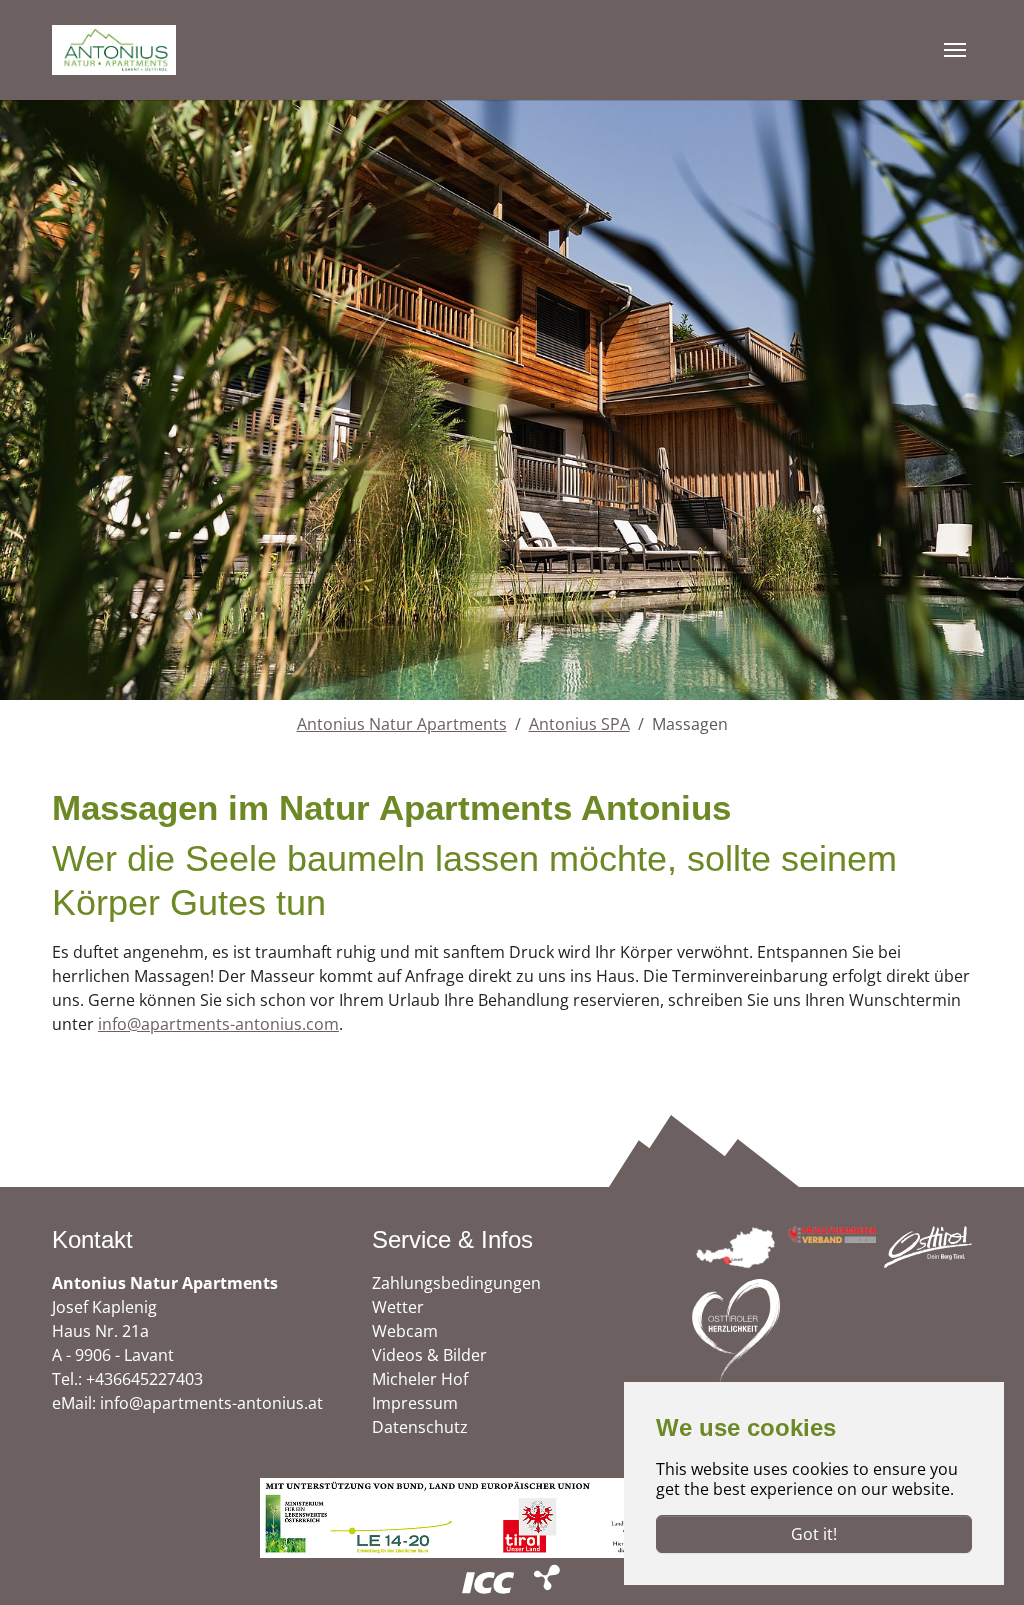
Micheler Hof (420, 1379)
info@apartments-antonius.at (211, 1403)
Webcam (405, 1331)
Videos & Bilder (429, 1355)
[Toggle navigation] (955, 50)
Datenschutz (420, 1427)
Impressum (415, 1403)
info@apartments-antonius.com (218, 1024)
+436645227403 (144, 1379)
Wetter (398, 1307)
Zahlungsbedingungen (456, 1283)
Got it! (814, 1534)
